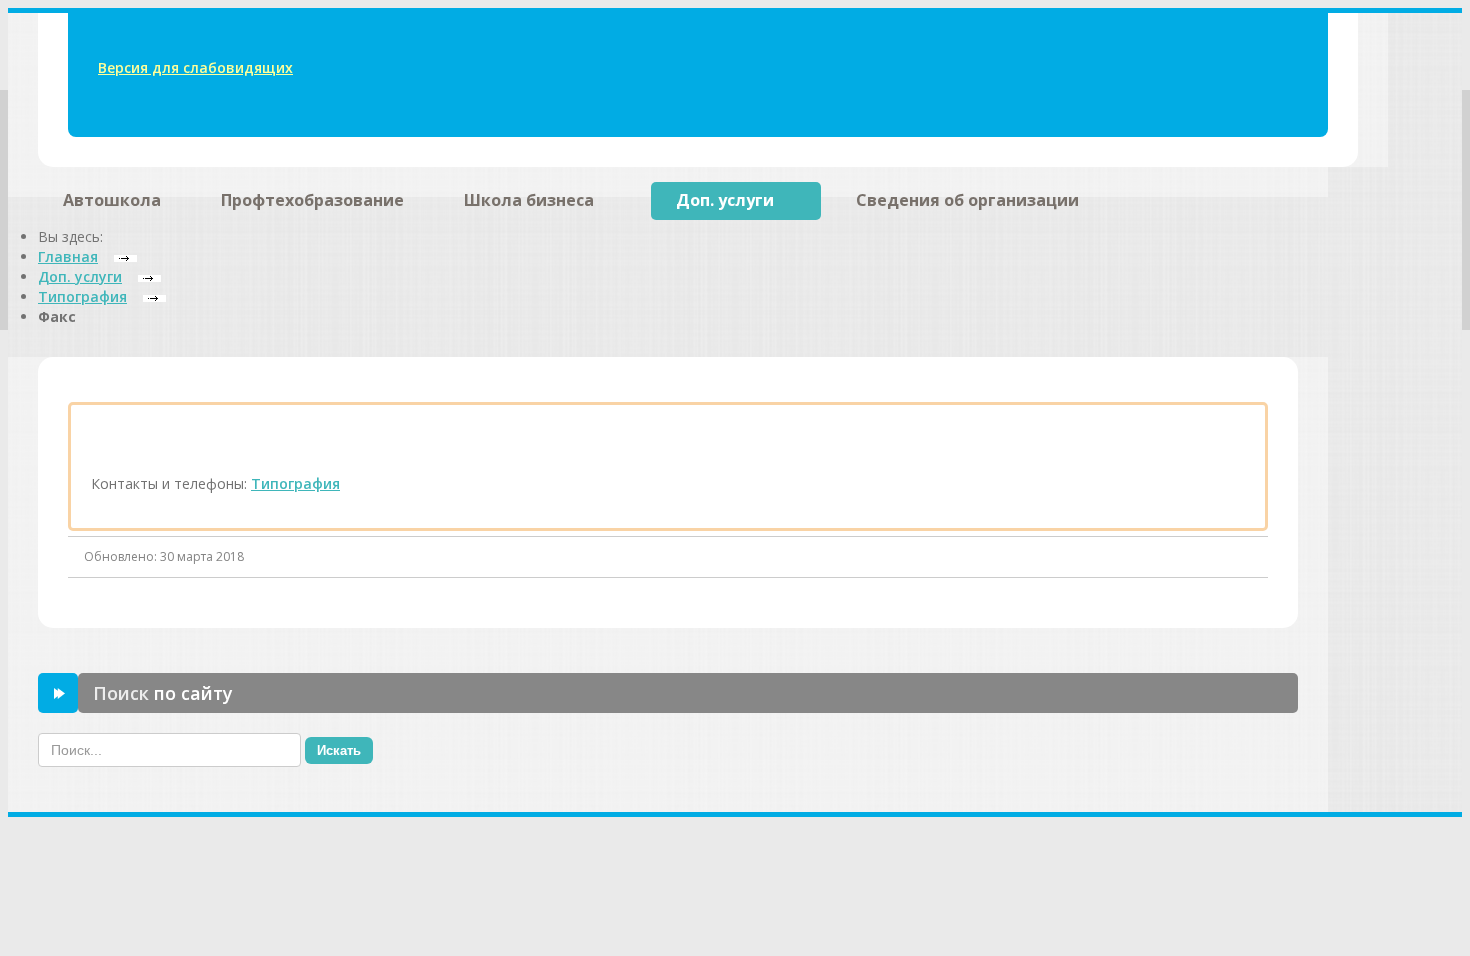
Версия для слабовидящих (195, 67)
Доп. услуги (725, 200)
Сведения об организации (967, 200)
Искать (339, 750)
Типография (295, 483)
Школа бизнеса (529, 200)
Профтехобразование (312, 200)
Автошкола (112, 200)
